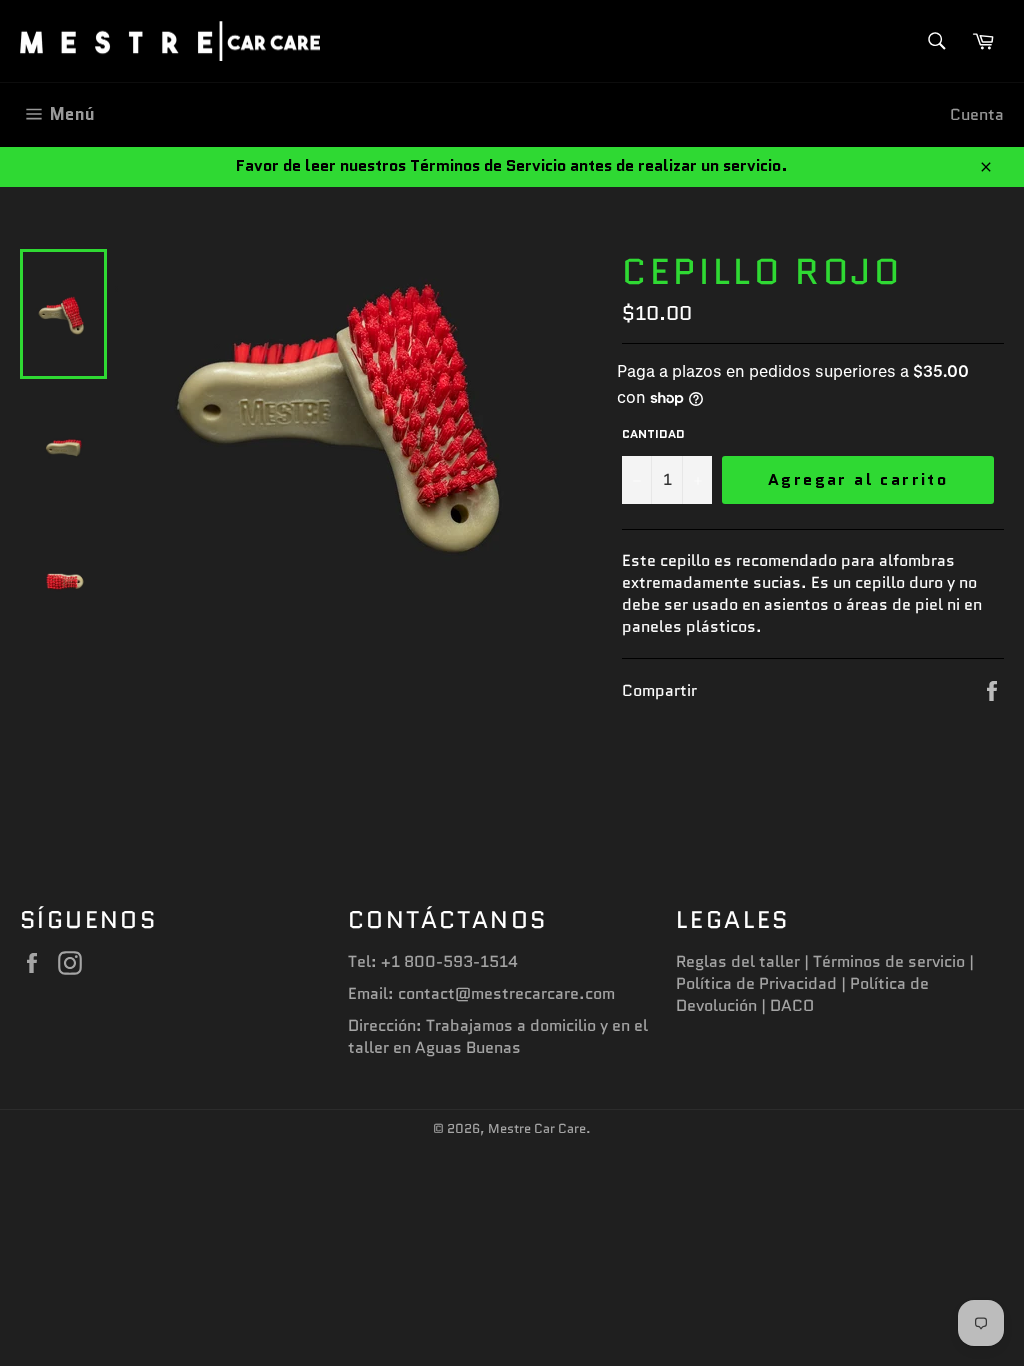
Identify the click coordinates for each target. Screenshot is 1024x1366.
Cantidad (653, 434)
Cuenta (977, 114)
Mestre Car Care (537, 1128)
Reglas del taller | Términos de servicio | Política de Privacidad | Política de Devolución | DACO (825, 983)
